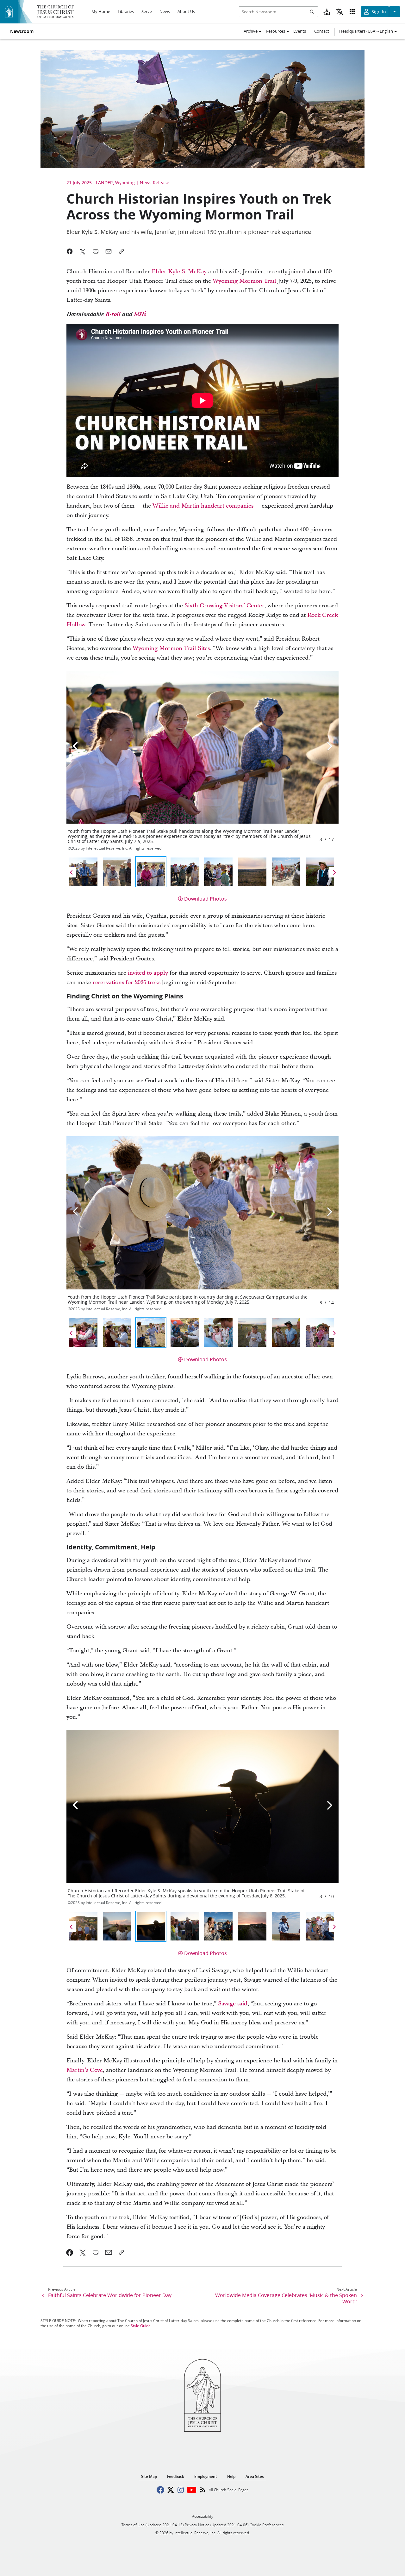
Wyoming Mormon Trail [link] (244, 281)
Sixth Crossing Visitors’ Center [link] (224, 606)
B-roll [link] (113, 314)
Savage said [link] (233, 2004)
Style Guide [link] (141, 2326)
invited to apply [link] (148, 973)
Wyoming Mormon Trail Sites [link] (171, 648)
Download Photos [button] (206, 899)
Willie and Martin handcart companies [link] (203, 506)
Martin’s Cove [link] (85, 2070)
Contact (322, 31)
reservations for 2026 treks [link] (127, 982)
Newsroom (22, 31)
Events (300, 31)
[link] (70, 2252)
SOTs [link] (140, 314)
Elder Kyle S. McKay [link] (179, 272)
